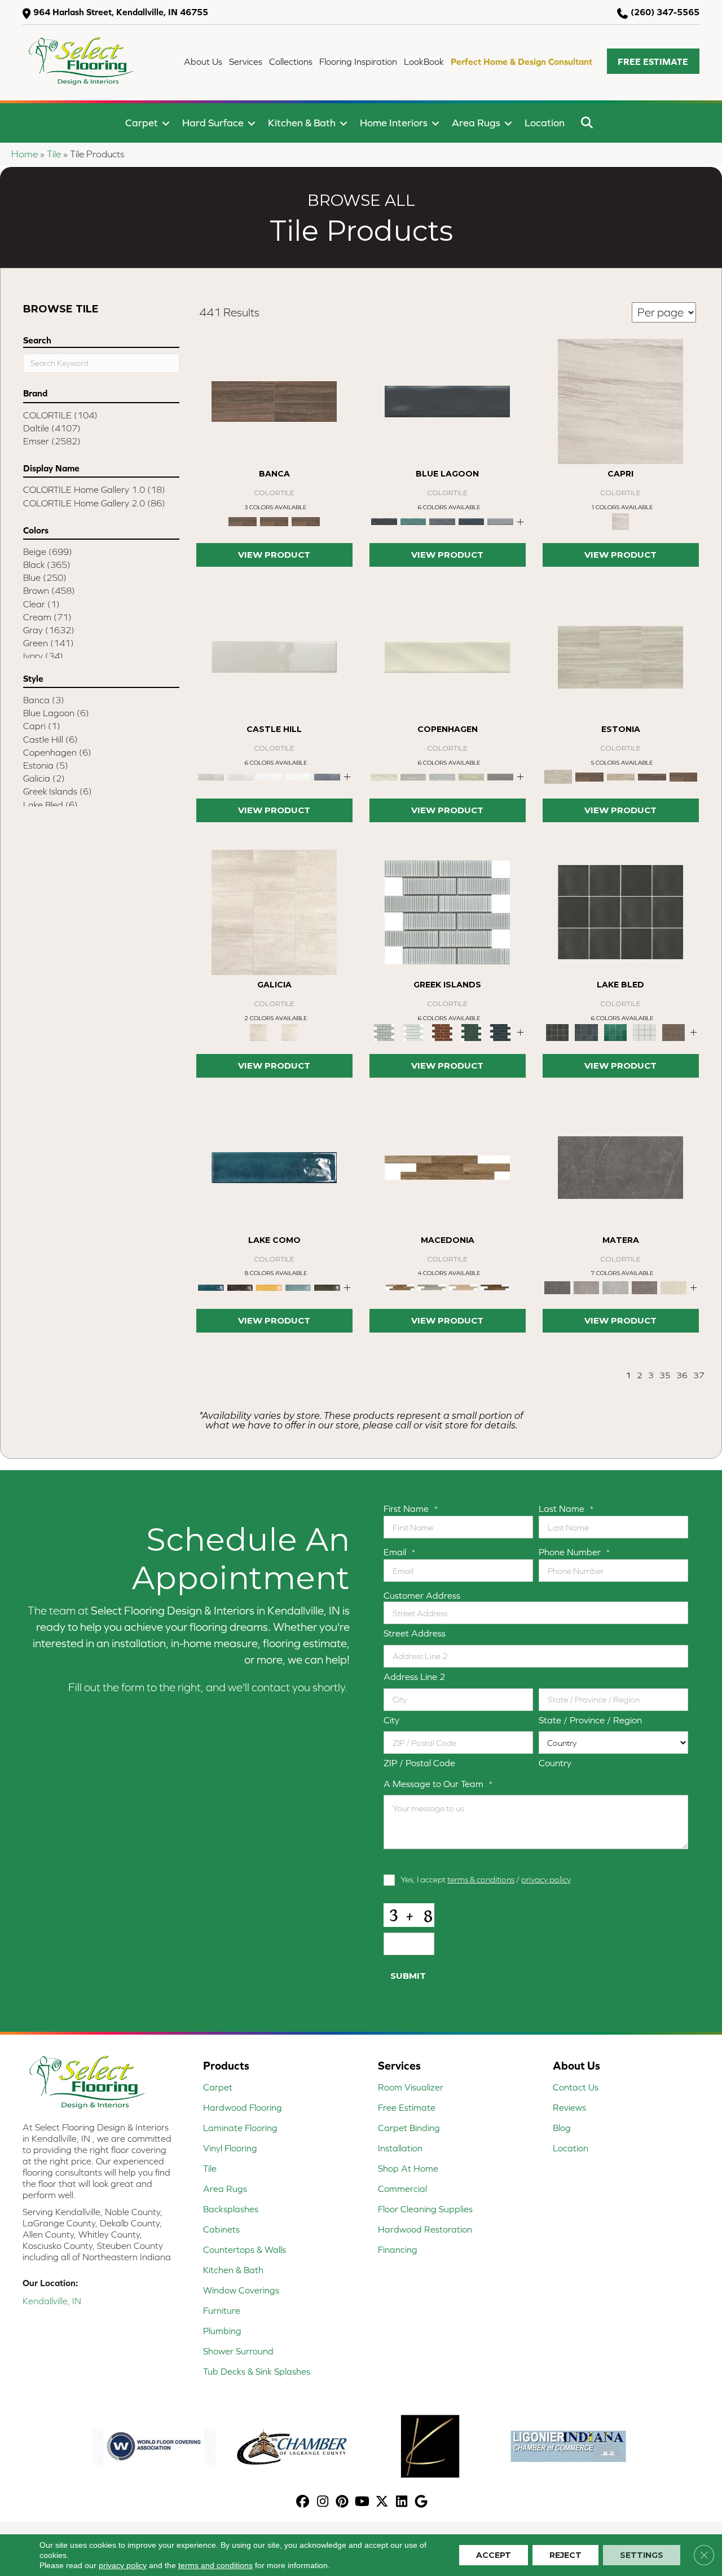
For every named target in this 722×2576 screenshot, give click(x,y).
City (391, 1720)
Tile (54, 154)
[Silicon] (327, 776)
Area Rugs (476, 123)
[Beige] (274, 401)
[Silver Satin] (645, 1032)
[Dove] (587, 1287)
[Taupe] (500, 776)
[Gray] (306, 521)
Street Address (415, 1633)
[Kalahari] (620, 401)
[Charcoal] (240, 1287)
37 (699, 1375)
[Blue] (587, 1032)
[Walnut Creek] (495, 1287)
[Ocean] (298, 1287)
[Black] (447, 401)
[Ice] (269, 776)
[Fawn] (274, 656)
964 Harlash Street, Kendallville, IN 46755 (121, 12)
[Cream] (274, 521)
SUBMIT (408, 1976)
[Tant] (472, 1032)
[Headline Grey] (652, 776)
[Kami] (413, 1032)
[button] (653, 61)
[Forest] (413, 521)
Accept (494, 2555)
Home (25, 154)
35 (665, 1375)
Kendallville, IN (52, 2301)
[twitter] (382, 2502)
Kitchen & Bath (302, 123)
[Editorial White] (589, 776)
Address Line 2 (415, 1677)
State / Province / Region (590, 1720)
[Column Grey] (620, 656)
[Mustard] (269, 1287)
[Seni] (442, 1032)
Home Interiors (394, 123)
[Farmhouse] (447, 1167)
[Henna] (645, 1287)
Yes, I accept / (486, 1879)
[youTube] (362, 2502)
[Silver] (500, 521)
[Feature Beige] (621, 776)
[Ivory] (298, 776)
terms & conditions (481, 1879)
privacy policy (546, 1879)
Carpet (142, 123)
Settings (642, 2555)
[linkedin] (402, 2502)
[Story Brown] (683, 776)
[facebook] (303, 2502)
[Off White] (290, 1032)
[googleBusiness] (422, 2502)
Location (545, 123)
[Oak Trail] (463, 1287)
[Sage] (472, 776)
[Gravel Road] (432, 1287)
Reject (565, 2555)
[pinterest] (343, 2502)
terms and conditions (215, 2565)
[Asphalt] (620, 1167)
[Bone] (447, 656)
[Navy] (472, 521)
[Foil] (447, 912)
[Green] (615, 1032)
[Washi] (500, 1032)
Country (555, 1763)
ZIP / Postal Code (419, 1763)
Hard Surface (213, 123)
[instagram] (323, 2502)
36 (682, 1375)
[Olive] (327, 1287)
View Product (274, 555)
